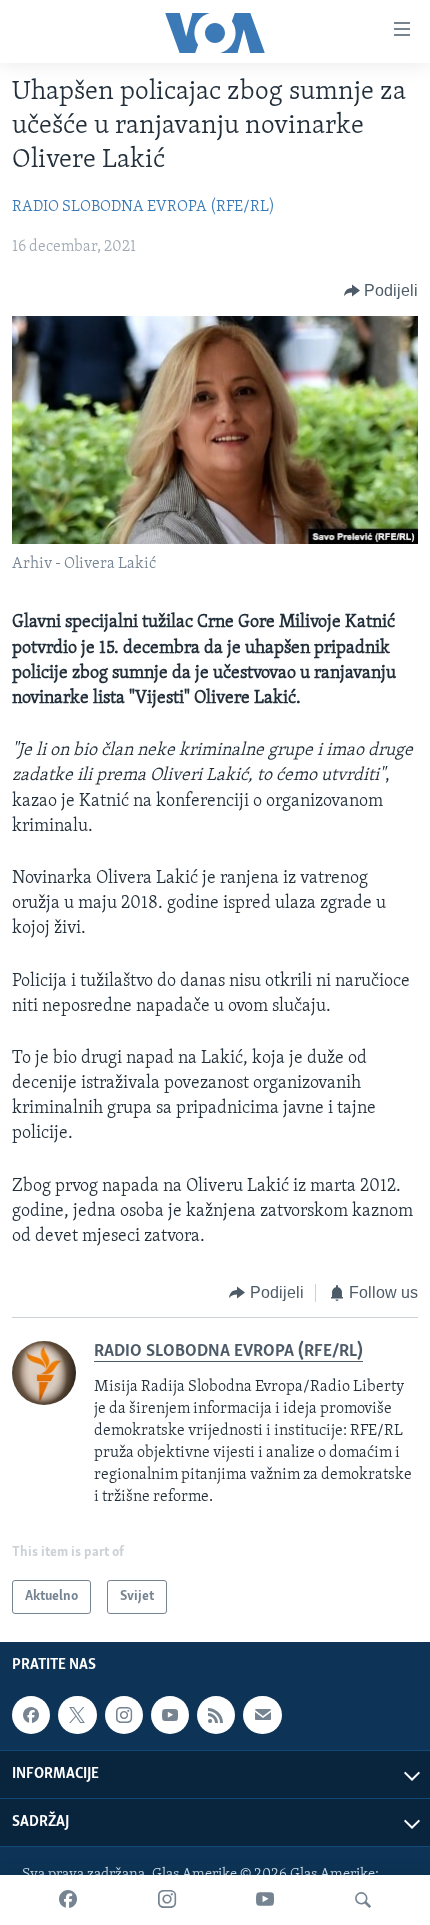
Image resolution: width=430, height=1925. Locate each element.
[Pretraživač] (363, 1900)
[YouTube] (265, 1900)
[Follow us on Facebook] (31, 1715)
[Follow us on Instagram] (124, 1715)
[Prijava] (262, 1715)
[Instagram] (167, 1900)
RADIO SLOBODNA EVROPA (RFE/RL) (143, 207)
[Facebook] (68, 1900)
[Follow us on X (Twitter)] (77, 1715)
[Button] (381, 291)
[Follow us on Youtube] (170, 1715)
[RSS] (216, 1715)
